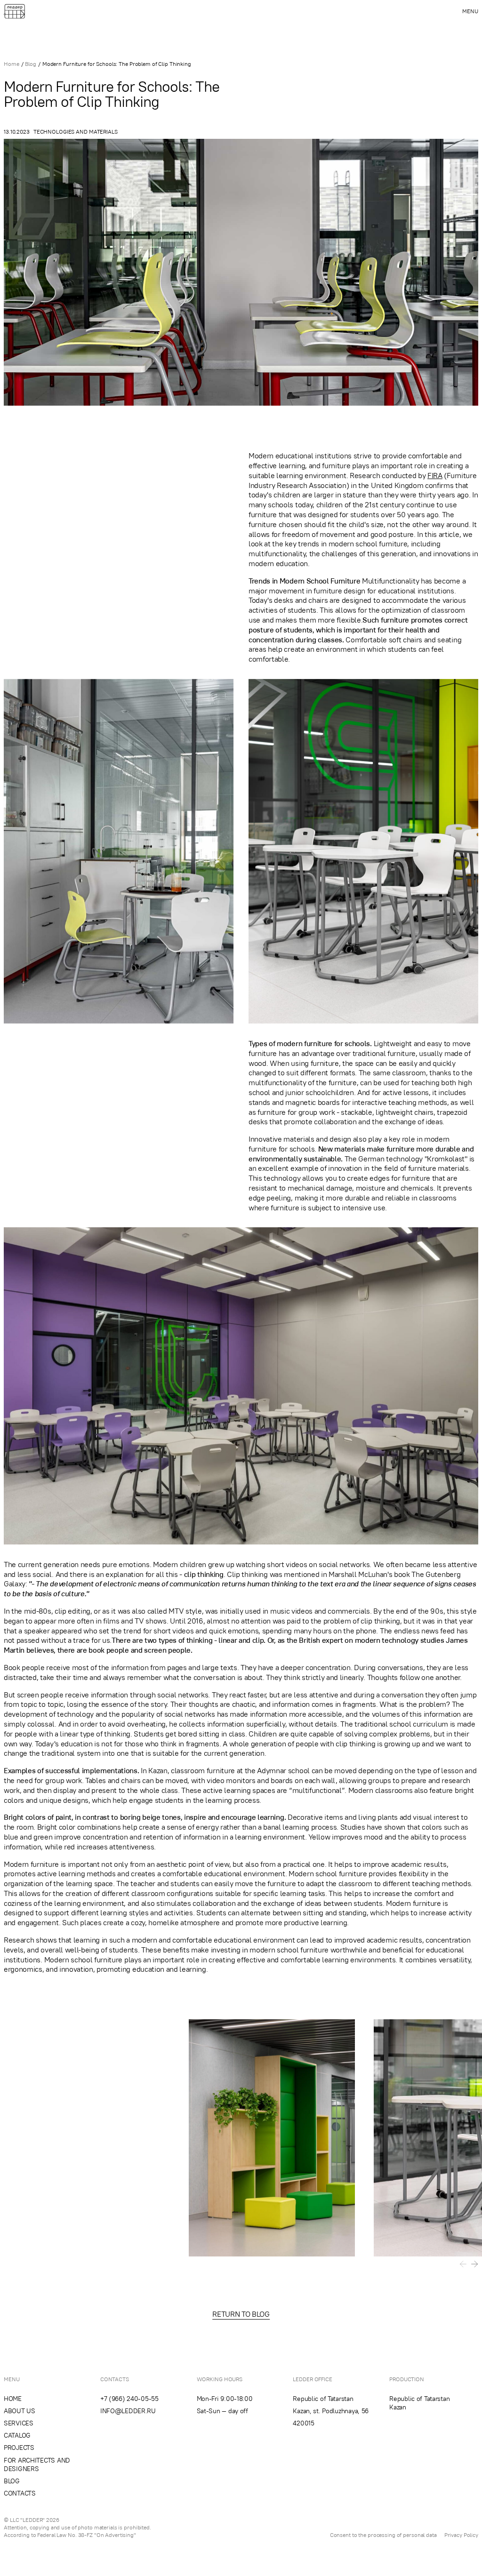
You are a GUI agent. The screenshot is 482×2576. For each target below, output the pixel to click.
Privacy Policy (461, 2535)
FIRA (435, 475)
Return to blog (241, 2314)
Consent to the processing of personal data (383, 2535)
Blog (31, 64)
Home (12, 64)
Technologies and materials (76, 132)
